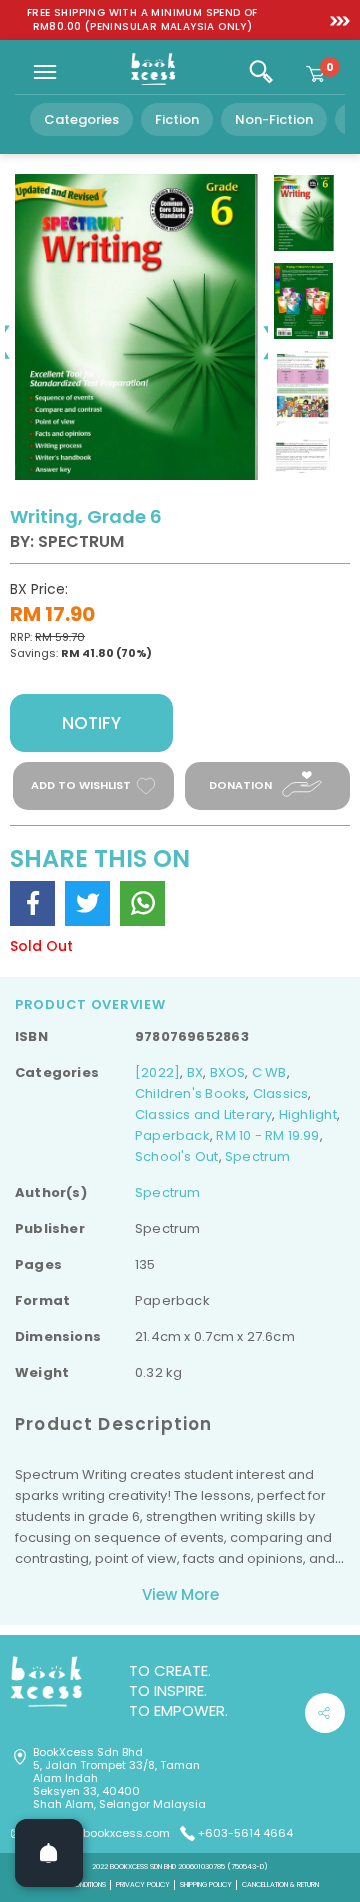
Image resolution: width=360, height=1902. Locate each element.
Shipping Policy (206, 1884)
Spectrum (258, 1156)
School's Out (177, 1156)
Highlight (308, 1114)
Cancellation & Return (280, 1884)
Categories (81, 119)
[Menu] (45, 72)
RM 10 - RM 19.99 (267, 1135)
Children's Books (190, 1093)
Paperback (172, 1135)
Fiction (177, 119)
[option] (142, 20)
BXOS (228, 1072)
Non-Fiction (274, 119)
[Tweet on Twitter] (87, 903)
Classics (281, 1093)
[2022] (157, 1072)
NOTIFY (91, 723)
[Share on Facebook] (32, 903)
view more (180, 1594)
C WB (269, 1072)
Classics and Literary (203, 1114)
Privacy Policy (143, 1884)
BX (195, 1072)
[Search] (261, 72)
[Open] (49, 1853)
